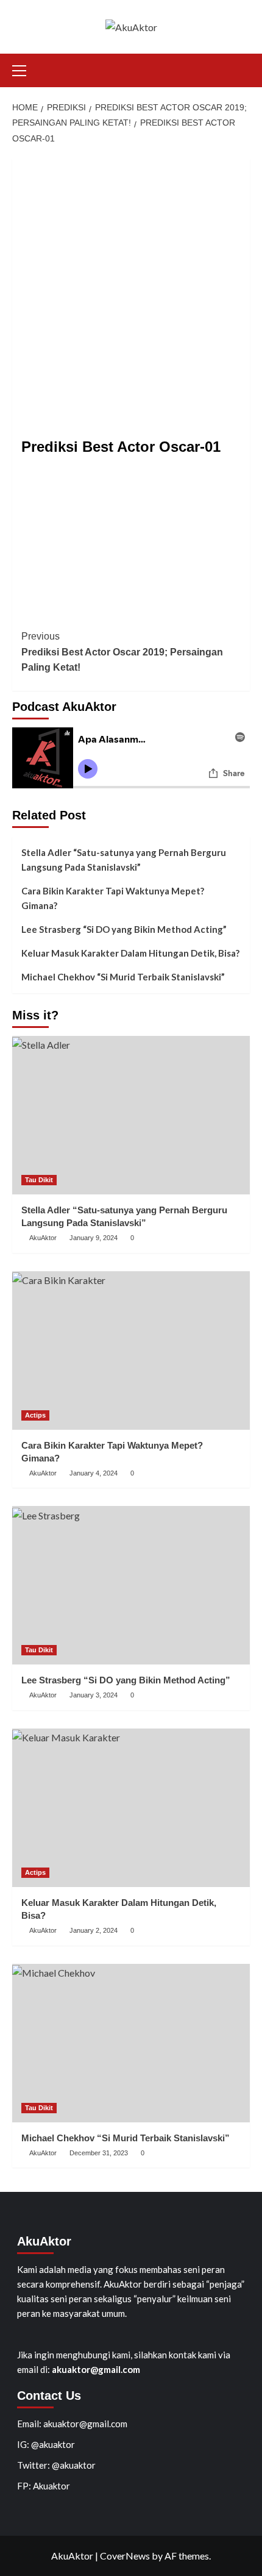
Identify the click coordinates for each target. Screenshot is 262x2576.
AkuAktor (43, 1238)
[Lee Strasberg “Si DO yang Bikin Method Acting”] (131, 1585)
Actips (35, 1415)
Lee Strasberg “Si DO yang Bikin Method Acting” (124, 929)
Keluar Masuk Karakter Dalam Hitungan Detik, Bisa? (130, 953)
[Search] (242, 69)
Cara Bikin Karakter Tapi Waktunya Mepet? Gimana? (113, 898)
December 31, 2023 (99, 2153)
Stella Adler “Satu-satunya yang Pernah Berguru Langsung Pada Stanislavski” (124, 860)
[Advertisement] (131, 290)
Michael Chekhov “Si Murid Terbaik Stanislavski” (123, 977)
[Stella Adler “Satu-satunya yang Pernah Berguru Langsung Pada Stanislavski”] (131, 1115)
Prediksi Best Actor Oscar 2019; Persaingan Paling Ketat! (122, 652)
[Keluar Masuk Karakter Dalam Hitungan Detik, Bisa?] (131, 1808)
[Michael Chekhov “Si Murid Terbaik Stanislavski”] (131, 2043)
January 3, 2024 (94, 1695)
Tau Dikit (39, 1180)
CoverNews (125, 2556)
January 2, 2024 (94, 1930)
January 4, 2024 (94, 1473)
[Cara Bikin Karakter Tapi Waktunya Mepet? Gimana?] (131, 1350)
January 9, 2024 (94, 1238)
